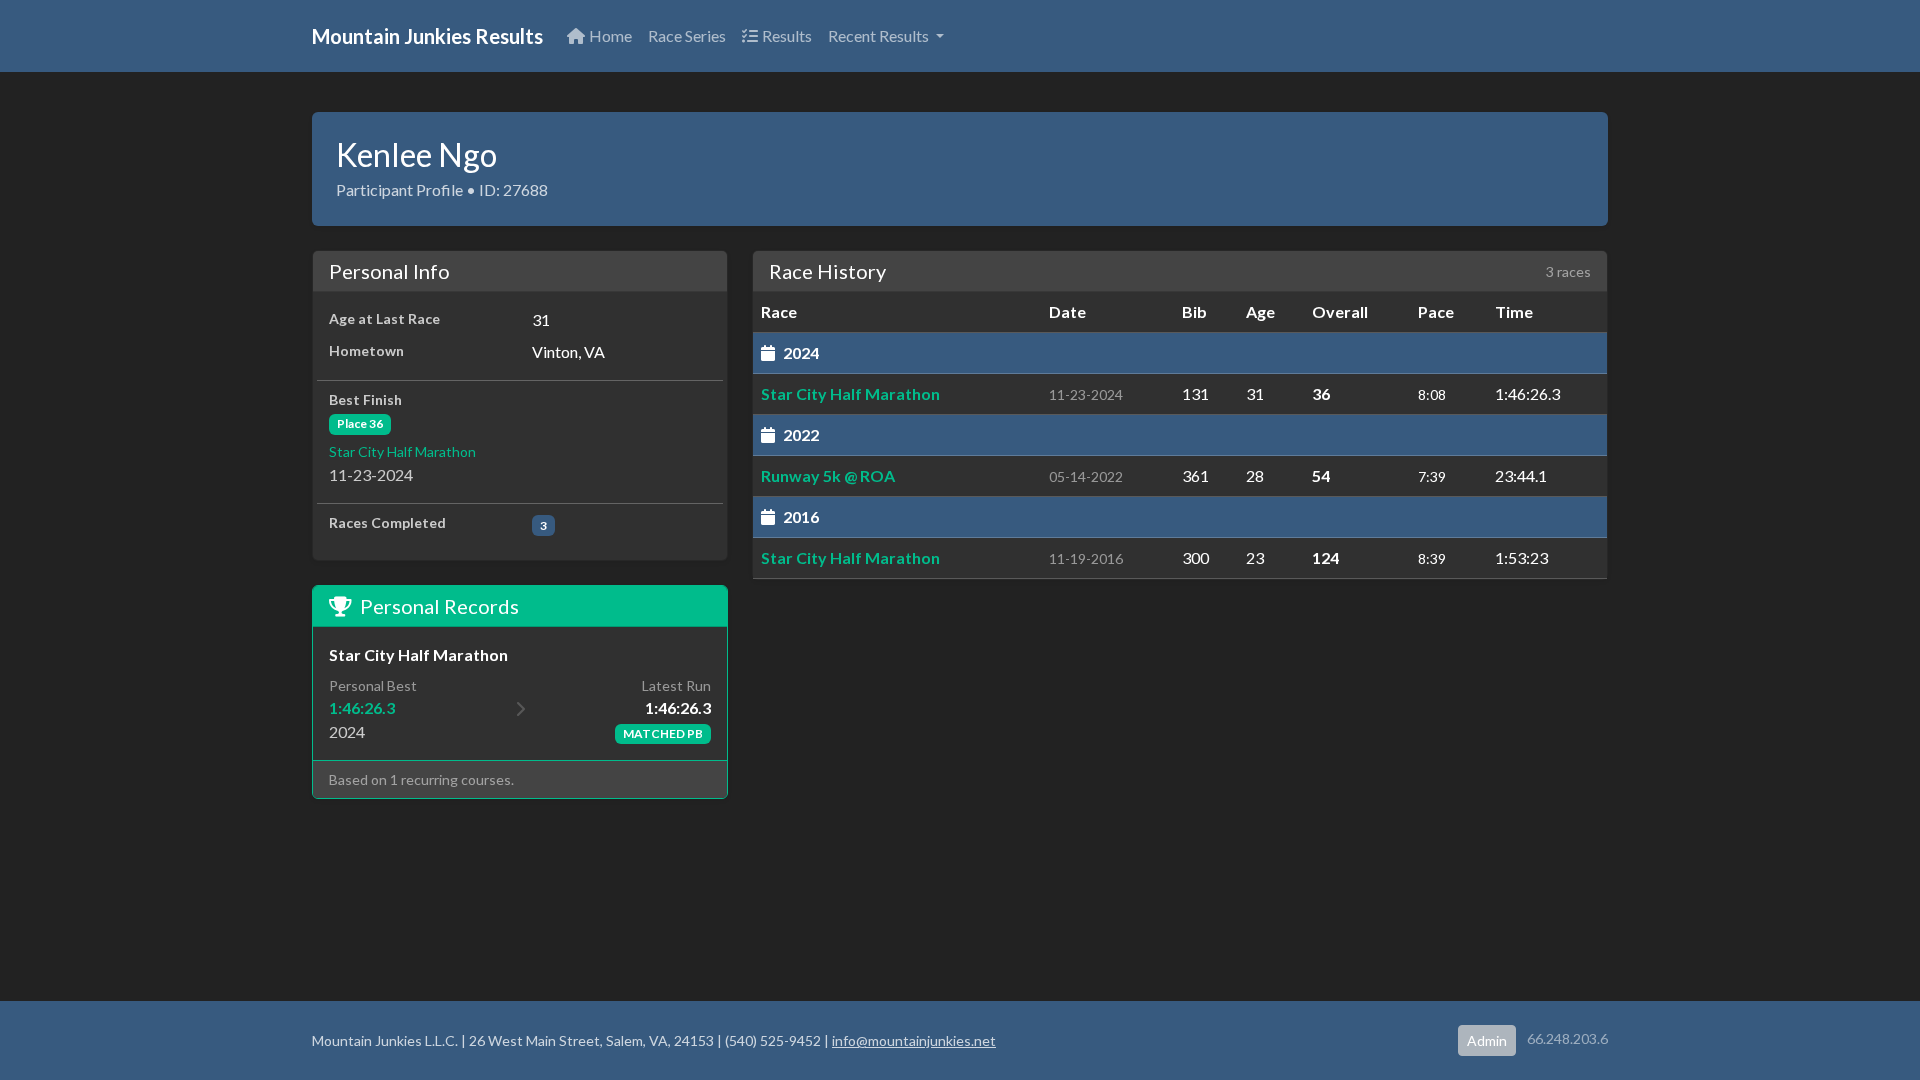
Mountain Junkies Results (427, 36)
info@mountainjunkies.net (914, 1040)
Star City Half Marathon (402, 451)
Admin (1487, 1040)
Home (610, 35)
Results (787, 35)
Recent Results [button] (880, 35)
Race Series (687, 35)
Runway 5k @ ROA (828, 475)
